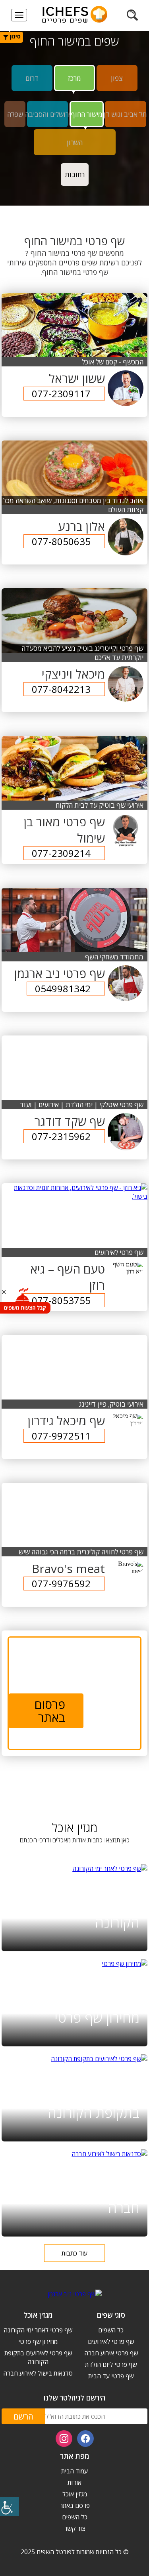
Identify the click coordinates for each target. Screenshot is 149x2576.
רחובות (75, 174)
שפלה (15, 114)
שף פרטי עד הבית (111, 2376)
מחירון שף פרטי (97, 2017)
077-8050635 (61, 541)
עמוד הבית (74, 2471)
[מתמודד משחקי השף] (75, 920)
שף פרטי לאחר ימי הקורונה (90, 1913)
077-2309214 (61, 853)
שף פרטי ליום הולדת (111, 2364)
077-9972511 (61, 1436)
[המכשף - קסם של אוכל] (75, 325)
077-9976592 (61, 1584)
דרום (32, 78)
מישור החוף (87, 114)
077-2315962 (61, 1136)
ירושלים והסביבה (47, 114)
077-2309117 (61, 394)
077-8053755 (61, 1300)
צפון (117, 78)
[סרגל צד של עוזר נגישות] (10, 2506)
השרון (75, 142)
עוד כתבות (74, 2253)
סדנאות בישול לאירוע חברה (83, 2198)
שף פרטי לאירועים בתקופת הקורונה (90, 2103)
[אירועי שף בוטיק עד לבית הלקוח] (75, 768)
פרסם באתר (75, 2505)
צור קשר (75, 2528)
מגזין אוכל (75, 2494)
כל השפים (111, 2330)
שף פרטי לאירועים (111, 2341)
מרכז (74, 78)
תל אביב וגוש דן (125, 114)
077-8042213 (61, 689)
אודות (74, 2483)
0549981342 (63, 989)
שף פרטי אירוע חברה (111, 2353)
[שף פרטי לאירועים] (75, 1192)
